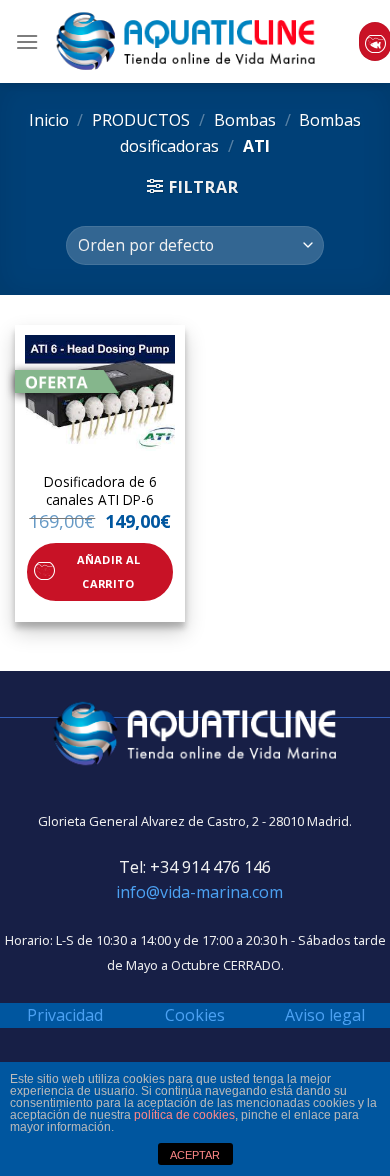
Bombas (245, 120)
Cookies (195, 1015)
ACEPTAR (195, 1155)
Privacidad (65, 1015)
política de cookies (184, 1115)
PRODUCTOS (141, 120)
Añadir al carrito (109, 571)
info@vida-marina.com (199, 892)
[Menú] (27, 41)
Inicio (49, 120)
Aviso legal (325, 1015)
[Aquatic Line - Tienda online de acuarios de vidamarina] (186, 42)
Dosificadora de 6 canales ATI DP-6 (100, 490)
